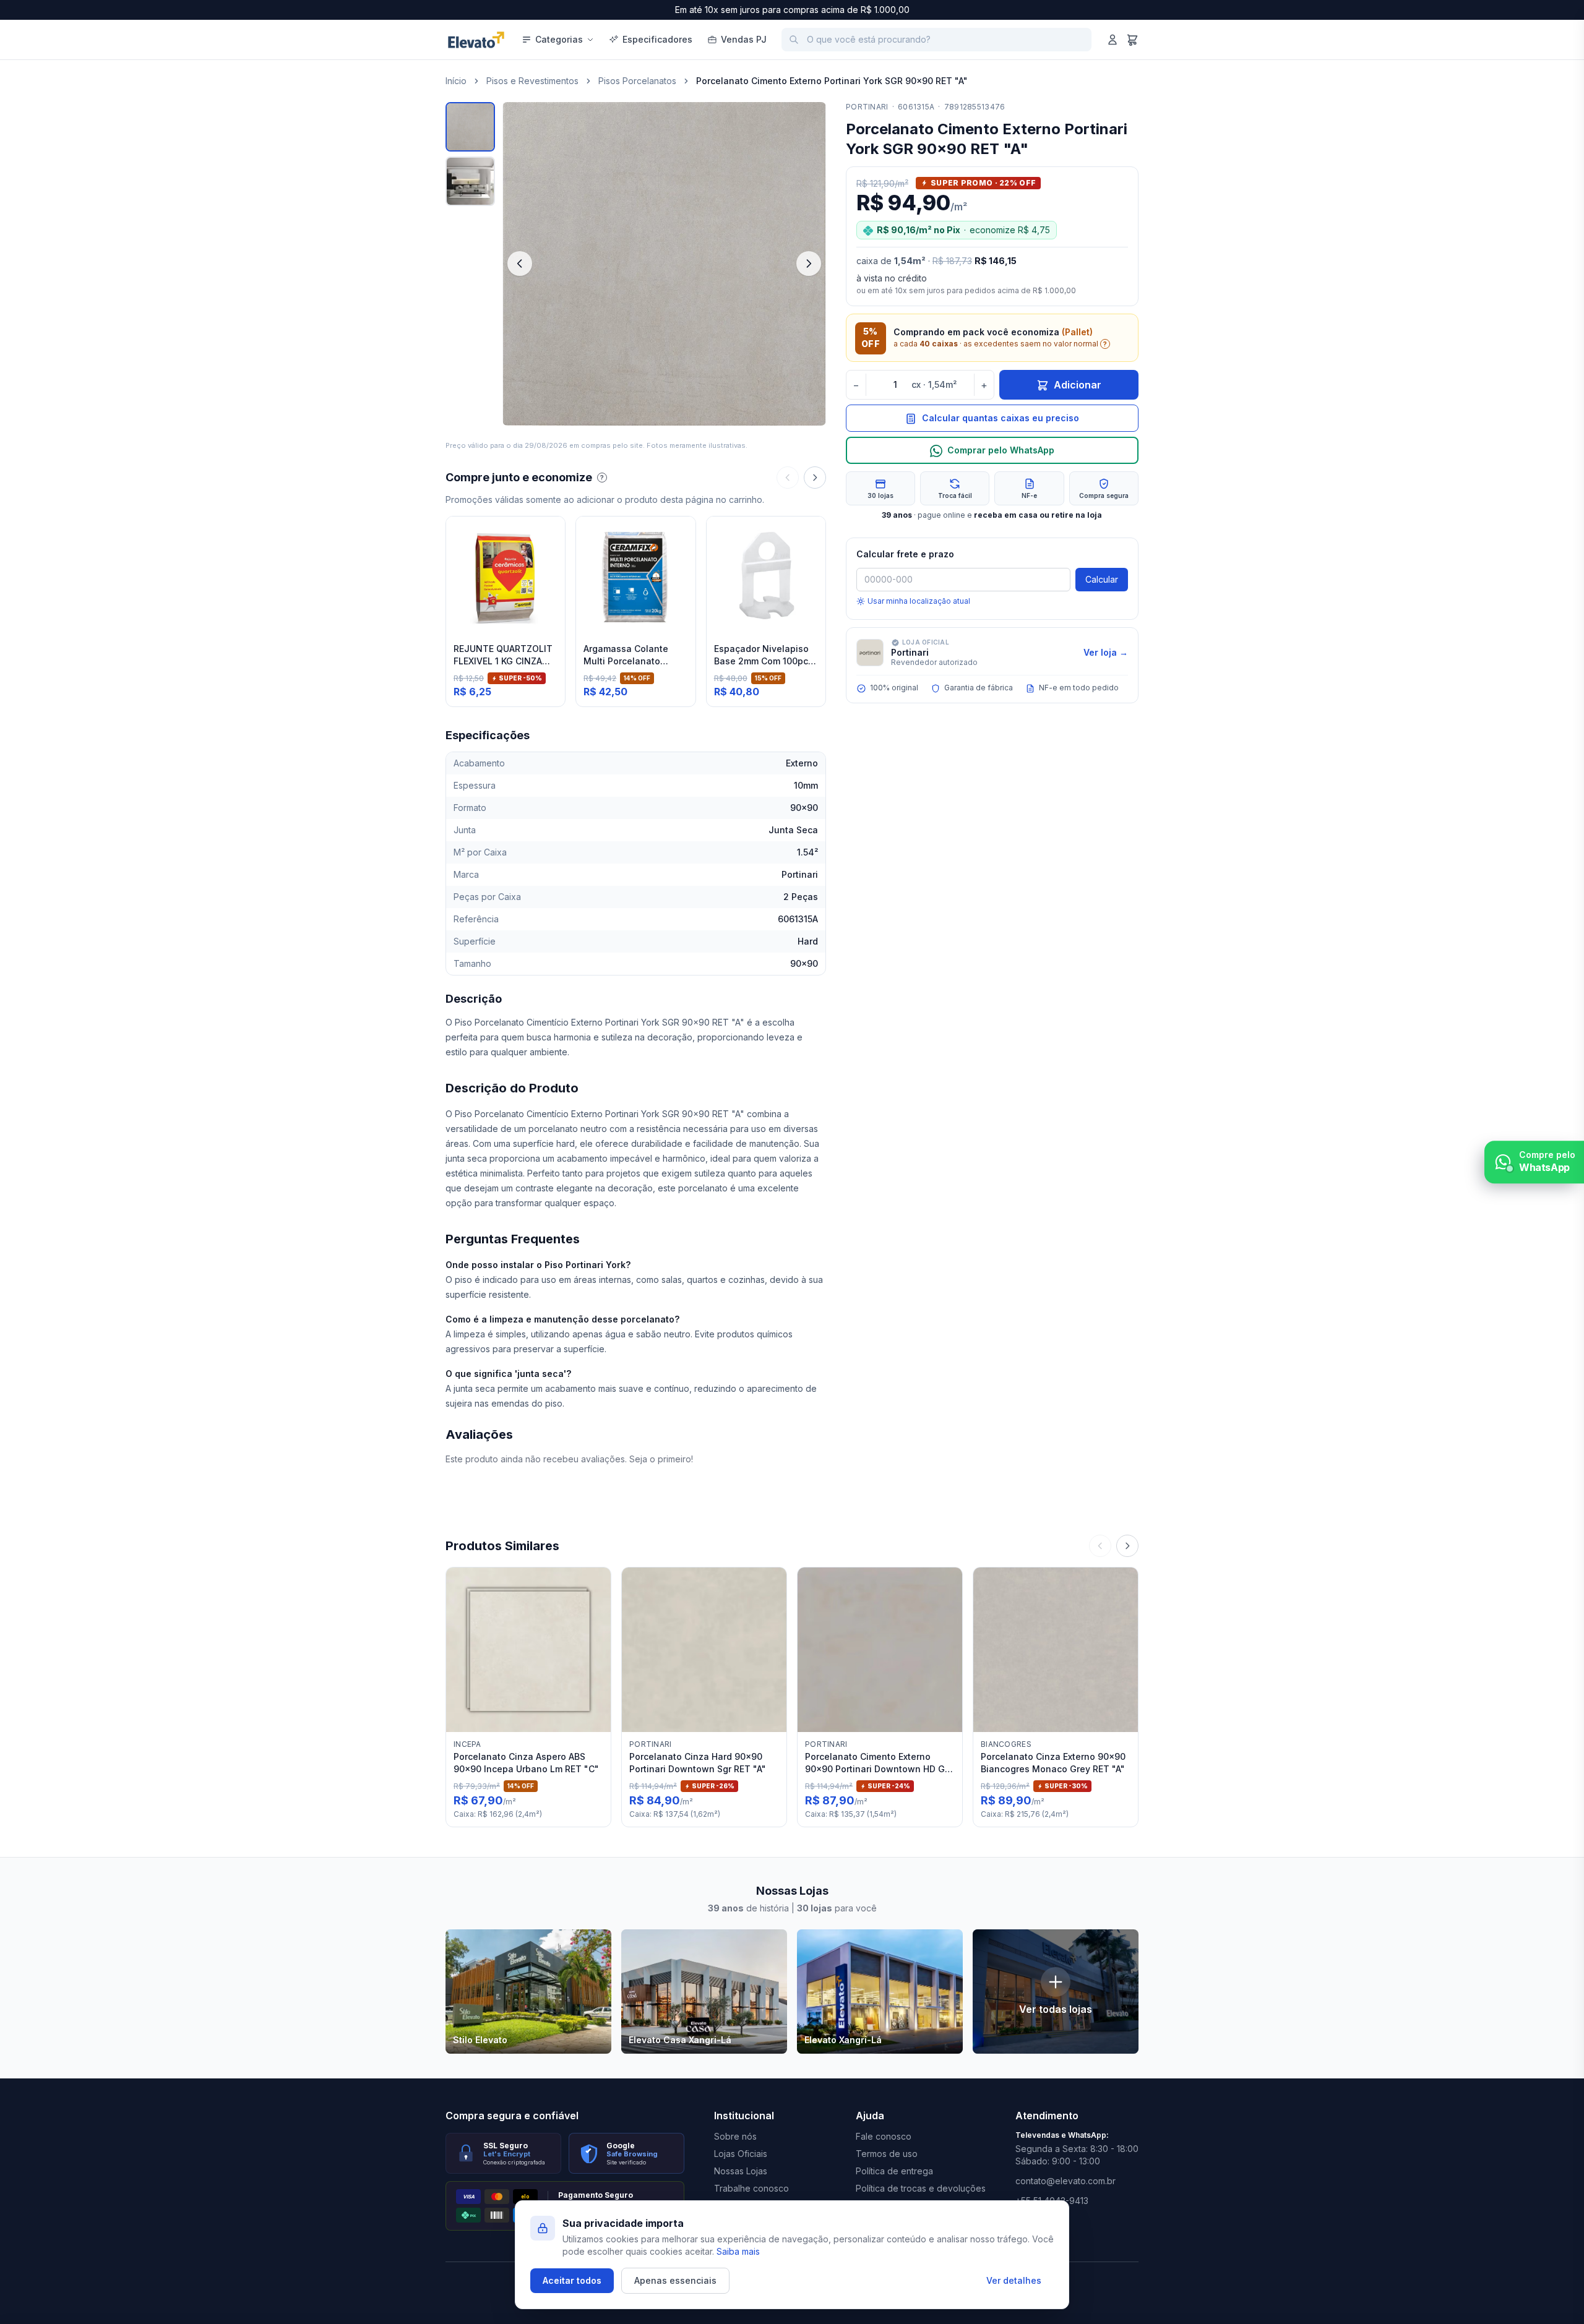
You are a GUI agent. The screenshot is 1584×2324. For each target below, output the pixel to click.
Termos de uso (887, 2154)
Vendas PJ (744, 39)
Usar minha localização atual (919, 601)
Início (456, 81)
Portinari (867, 107)
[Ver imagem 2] (470, 181)
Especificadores (657, 39)
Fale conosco (884, 2136)
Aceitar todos (572, 2280)
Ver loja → (1106, 652)
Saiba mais (738, 2251)
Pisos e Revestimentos (532, 81)
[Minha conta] (1113, 40)
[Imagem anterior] (520, 264)
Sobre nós (735, 2136)
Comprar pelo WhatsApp (1001, 451)
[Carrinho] (1132, 40)
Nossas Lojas (741, 2171)
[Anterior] (788, 478)
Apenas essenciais (675, 2280)
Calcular (1102, 579)
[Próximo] (815, 478)
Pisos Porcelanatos (637, 81)
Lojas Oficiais (741, 2154)
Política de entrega (894, 2171)
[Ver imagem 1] (470, 127)
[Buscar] (794, 40)
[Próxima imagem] (809, 264)
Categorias (559, 39)
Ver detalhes (1014, 2280)
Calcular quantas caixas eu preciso (1001, 418)
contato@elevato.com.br (1065, 2181)
